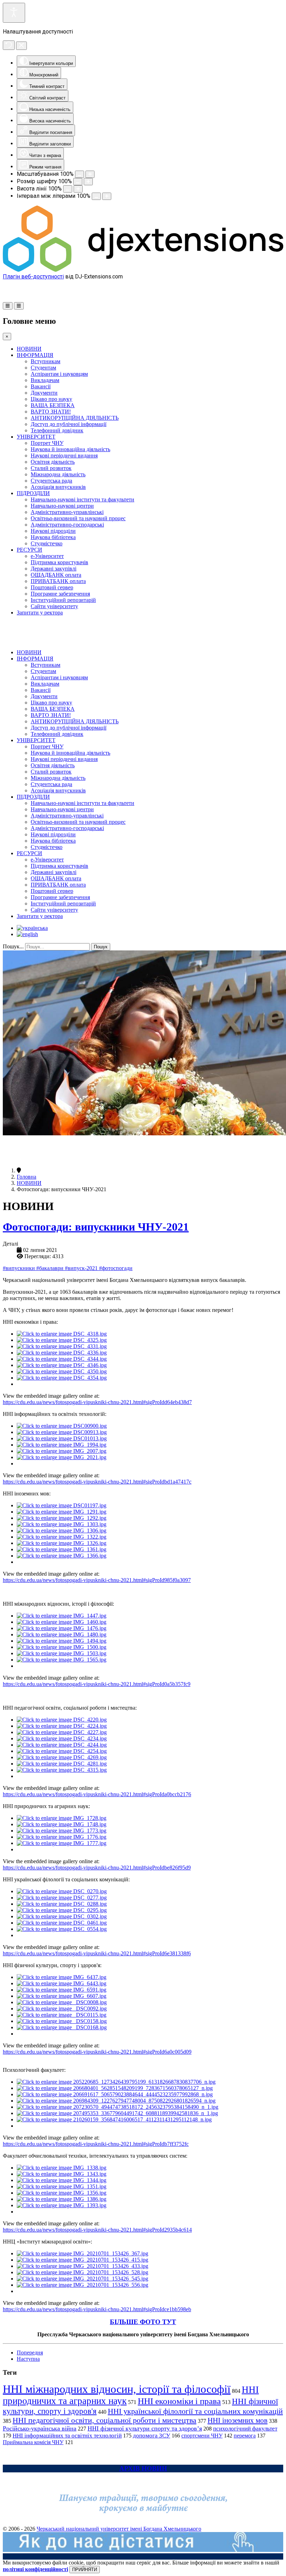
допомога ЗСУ (152, 2436)
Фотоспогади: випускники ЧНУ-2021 (96, 1227)
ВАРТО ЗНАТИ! (51, 412)
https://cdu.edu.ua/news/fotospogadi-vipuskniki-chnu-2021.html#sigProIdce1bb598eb (97, 2309)
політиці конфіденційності (35, 2569)
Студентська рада (51, 481)
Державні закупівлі (54, 569)
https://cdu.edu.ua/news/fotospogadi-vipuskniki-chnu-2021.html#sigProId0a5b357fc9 (97, 1684)
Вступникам (46, 361)
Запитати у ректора (40, 613)
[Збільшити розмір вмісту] (90, 174)
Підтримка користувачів (59, 562)
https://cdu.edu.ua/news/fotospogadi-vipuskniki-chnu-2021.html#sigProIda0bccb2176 (97, 1794)
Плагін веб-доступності (33, 277)
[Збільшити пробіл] (107, 196)
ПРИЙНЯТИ (85, 2570)
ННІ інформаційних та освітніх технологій (67, 2436)
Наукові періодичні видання (64, 456)
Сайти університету (54, 606)
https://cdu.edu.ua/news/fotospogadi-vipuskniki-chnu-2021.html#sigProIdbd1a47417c (97, 1482)
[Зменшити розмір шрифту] (78, 182)
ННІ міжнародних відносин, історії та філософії (117, 2389)
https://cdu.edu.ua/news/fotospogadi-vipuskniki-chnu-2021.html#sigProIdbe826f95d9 (97, 1868)
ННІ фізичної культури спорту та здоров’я (145, 2428)
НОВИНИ (29, 349)
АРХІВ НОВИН (143, 2468)
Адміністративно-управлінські (67, 512)
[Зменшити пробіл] (96, 196)
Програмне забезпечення (60, 594)
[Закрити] (21, 46)
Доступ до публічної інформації (69, 424)
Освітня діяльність (53, 462)
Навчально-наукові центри (62, 506)
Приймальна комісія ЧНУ (33, 2442)
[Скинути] (9, 45)
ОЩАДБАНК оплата (56, 575)
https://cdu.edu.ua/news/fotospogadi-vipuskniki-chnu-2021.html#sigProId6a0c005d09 (97, 2052)
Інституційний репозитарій (63, 600)
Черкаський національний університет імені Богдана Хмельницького (119, 2529)
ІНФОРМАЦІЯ (35, 355)
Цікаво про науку (51, 399)
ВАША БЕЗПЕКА (53, 405)
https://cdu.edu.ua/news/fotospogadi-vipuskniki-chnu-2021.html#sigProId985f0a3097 (97, 1580)
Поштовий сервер (52, 587)
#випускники (20, 1268)
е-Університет (47, 556)
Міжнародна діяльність (58, 474)
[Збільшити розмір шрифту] (88, 182)
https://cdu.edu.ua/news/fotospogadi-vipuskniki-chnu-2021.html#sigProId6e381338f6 (97, 1953)
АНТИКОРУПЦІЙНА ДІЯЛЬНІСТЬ (75, 418)
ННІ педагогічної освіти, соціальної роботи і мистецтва (104, 2420)
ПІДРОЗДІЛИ (33, 493)
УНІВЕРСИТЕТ (36, 437)
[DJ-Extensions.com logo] (143, 270)
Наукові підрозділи (53, 531)
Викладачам (45, 380)
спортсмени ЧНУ (202, 2436)
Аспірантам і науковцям (59, 374)
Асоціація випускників (58, 487)
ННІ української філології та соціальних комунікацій (195, 2411)
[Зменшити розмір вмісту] (80, 174)
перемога (245, 2436)
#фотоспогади (116, 1268)
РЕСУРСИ (29, 550)
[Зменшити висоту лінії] (68, 189)
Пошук (101, 947)
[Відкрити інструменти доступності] (14, 13)
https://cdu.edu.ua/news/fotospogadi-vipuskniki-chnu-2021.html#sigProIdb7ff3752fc (96, 2144)
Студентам (43, 368)
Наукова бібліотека (53, 537)
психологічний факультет (245, 2429)
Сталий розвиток (51, 468)
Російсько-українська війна (40, 2428)
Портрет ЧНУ (47, 443)
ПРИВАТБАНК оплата (58, 581)
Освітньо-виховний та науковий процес (78, 518)
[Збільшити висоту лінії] (78, 189)
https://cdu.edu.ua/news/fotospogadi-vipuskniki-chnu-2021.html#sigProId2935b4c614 (97, 2230)
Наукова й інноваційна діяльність (70, 449)
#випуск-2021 (82, 1268)
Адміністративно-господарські (67, 525)
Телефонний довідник (57, 430)
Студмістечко (47, 543)
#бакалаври (51, 1268)
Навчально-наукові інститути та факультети (82, 499)
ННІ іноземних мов (238, 2420)
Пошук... (13, 946)
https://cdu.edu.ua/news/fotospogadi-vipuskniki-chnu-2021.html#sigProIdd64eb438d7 (97, 1402)
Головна (27, 1177)
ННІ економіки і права (179, 2401)
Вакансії (41, 386)
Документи (44, 393)
